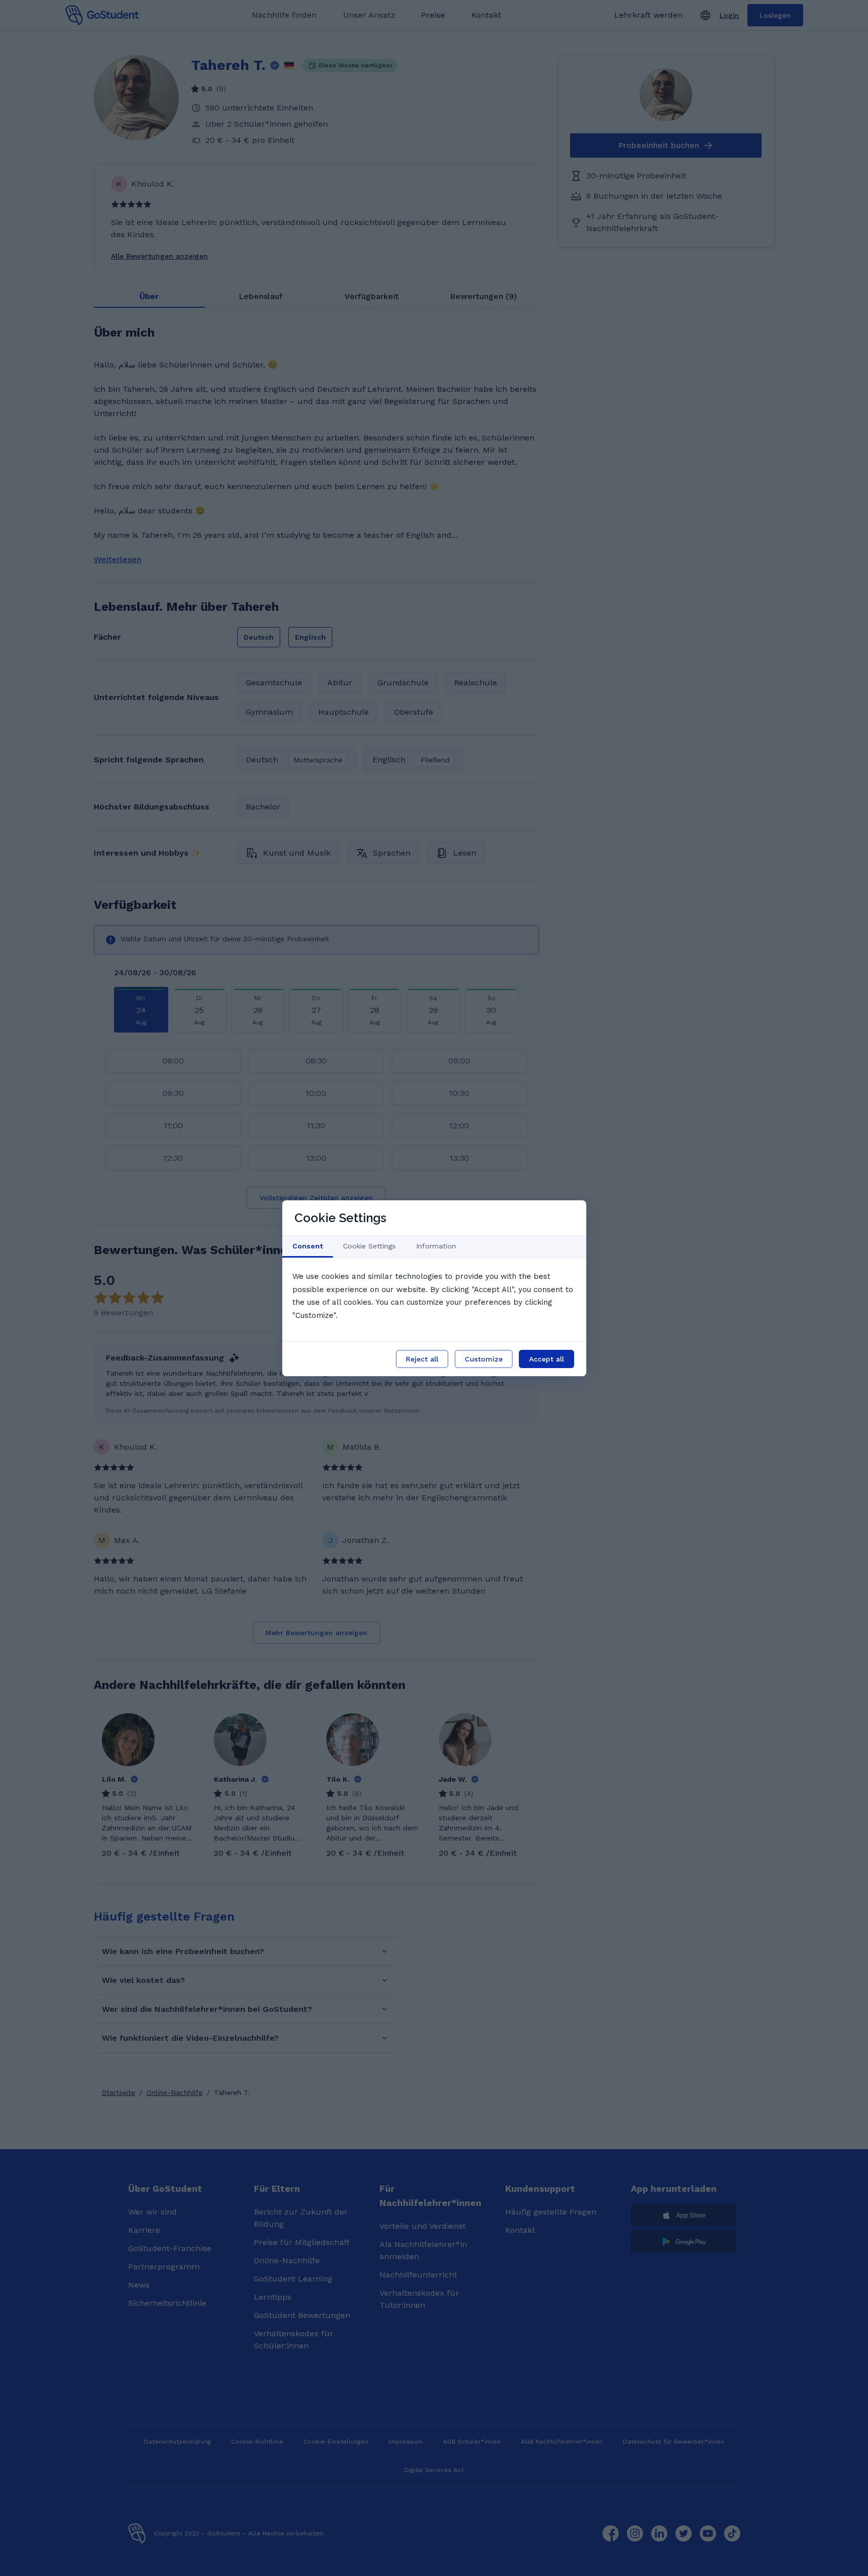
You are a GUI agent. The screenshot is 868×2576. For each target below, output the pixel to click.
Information (436, 1246)
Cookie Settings (369, 1246)
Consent (308, 1246)
